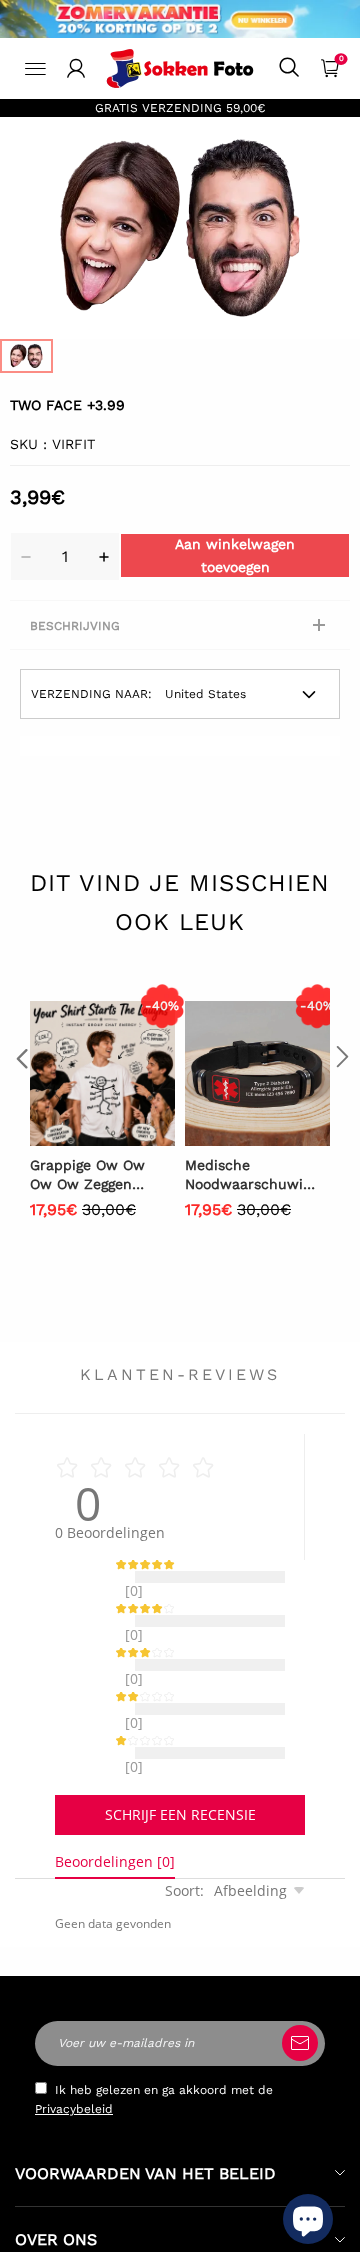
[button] (20, 1097)
